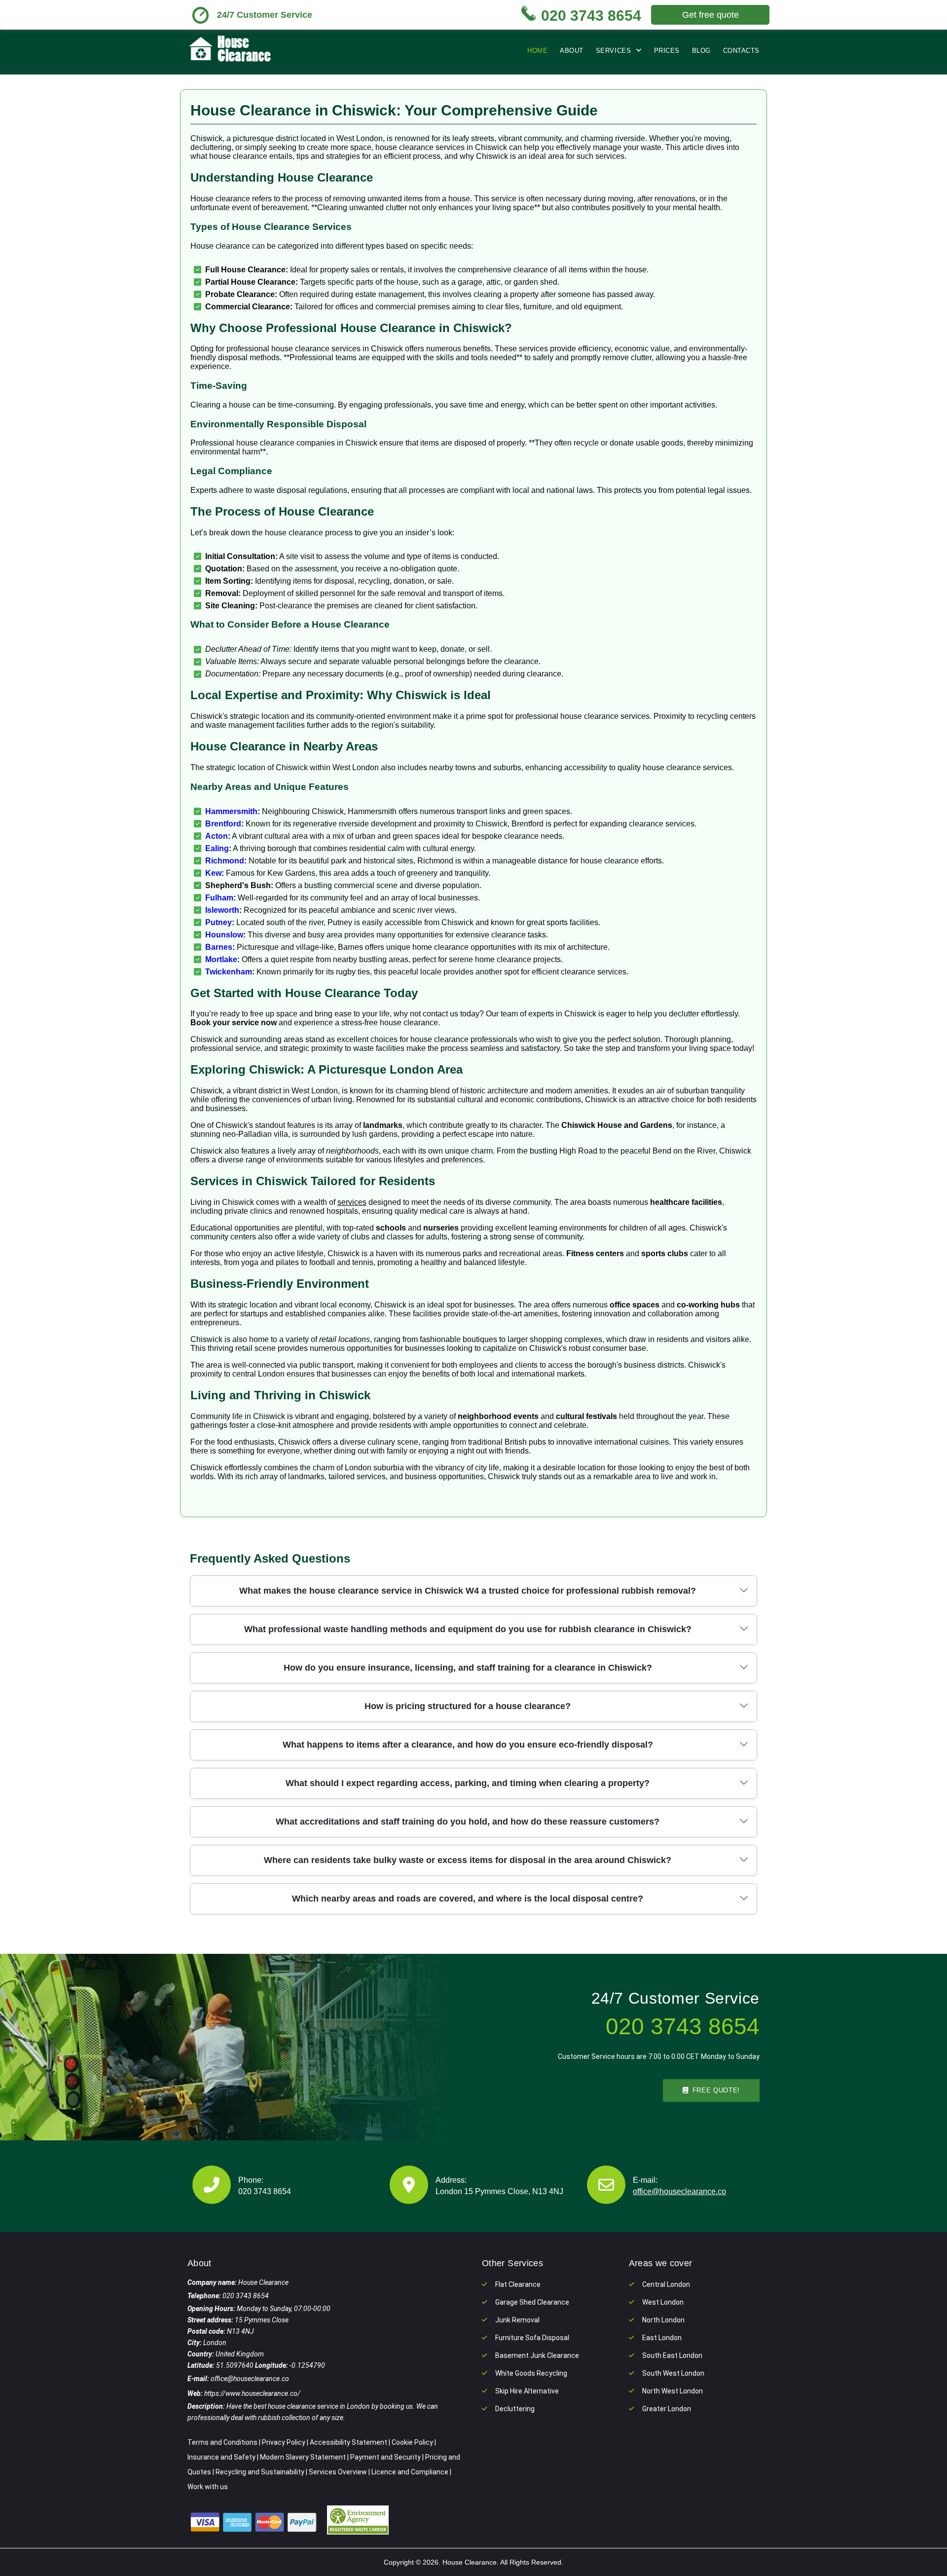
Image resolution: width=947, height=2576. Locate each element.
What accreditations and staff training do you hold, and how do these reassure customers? (468, 1822)
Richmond (225, 861)
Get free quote (710, 15)
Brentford (223, 824)
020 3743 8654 (265, 2191)
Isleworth (222, 910)
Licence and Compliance (410, 2472)
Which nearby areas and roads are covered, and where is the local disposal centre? (468, 1899)
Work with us (208, 2487)
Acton (217, 836)
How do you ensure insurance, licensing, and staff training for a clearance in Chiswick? (468, 1668)
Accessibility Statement (348, 2442)
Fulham (219, 898)
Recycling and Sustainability (260, 2472)
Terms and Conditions (222, 2442)
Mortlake (221, 959)
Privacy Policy (284, 2442)
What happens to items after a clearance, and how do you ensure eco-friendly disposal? (468, 1745)
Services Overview (338, 2472)
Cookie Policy (412, 2442)
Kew (213, 873)
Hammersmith (231, 811)
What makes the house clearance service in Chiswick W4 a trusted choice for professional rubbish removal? (468, 1591)
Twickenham (229, 972)
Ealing (217, 848)
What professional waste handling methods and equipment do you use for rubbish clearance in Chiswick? (468, 1629)
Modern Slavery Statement (303, 2457)
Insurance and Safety (221, 2457)
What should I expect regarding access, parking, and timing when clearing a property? (468, 1783)
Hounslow (224, 935)
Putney (219, 922)
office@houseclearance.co (679, 2191)
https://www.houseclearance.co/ (252, 2393)
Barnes (219, 947)
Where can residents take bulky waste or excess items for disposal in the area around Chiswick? (468, 1860)
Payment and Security (385, 2457)
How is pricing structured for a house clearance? (468, 1706)
